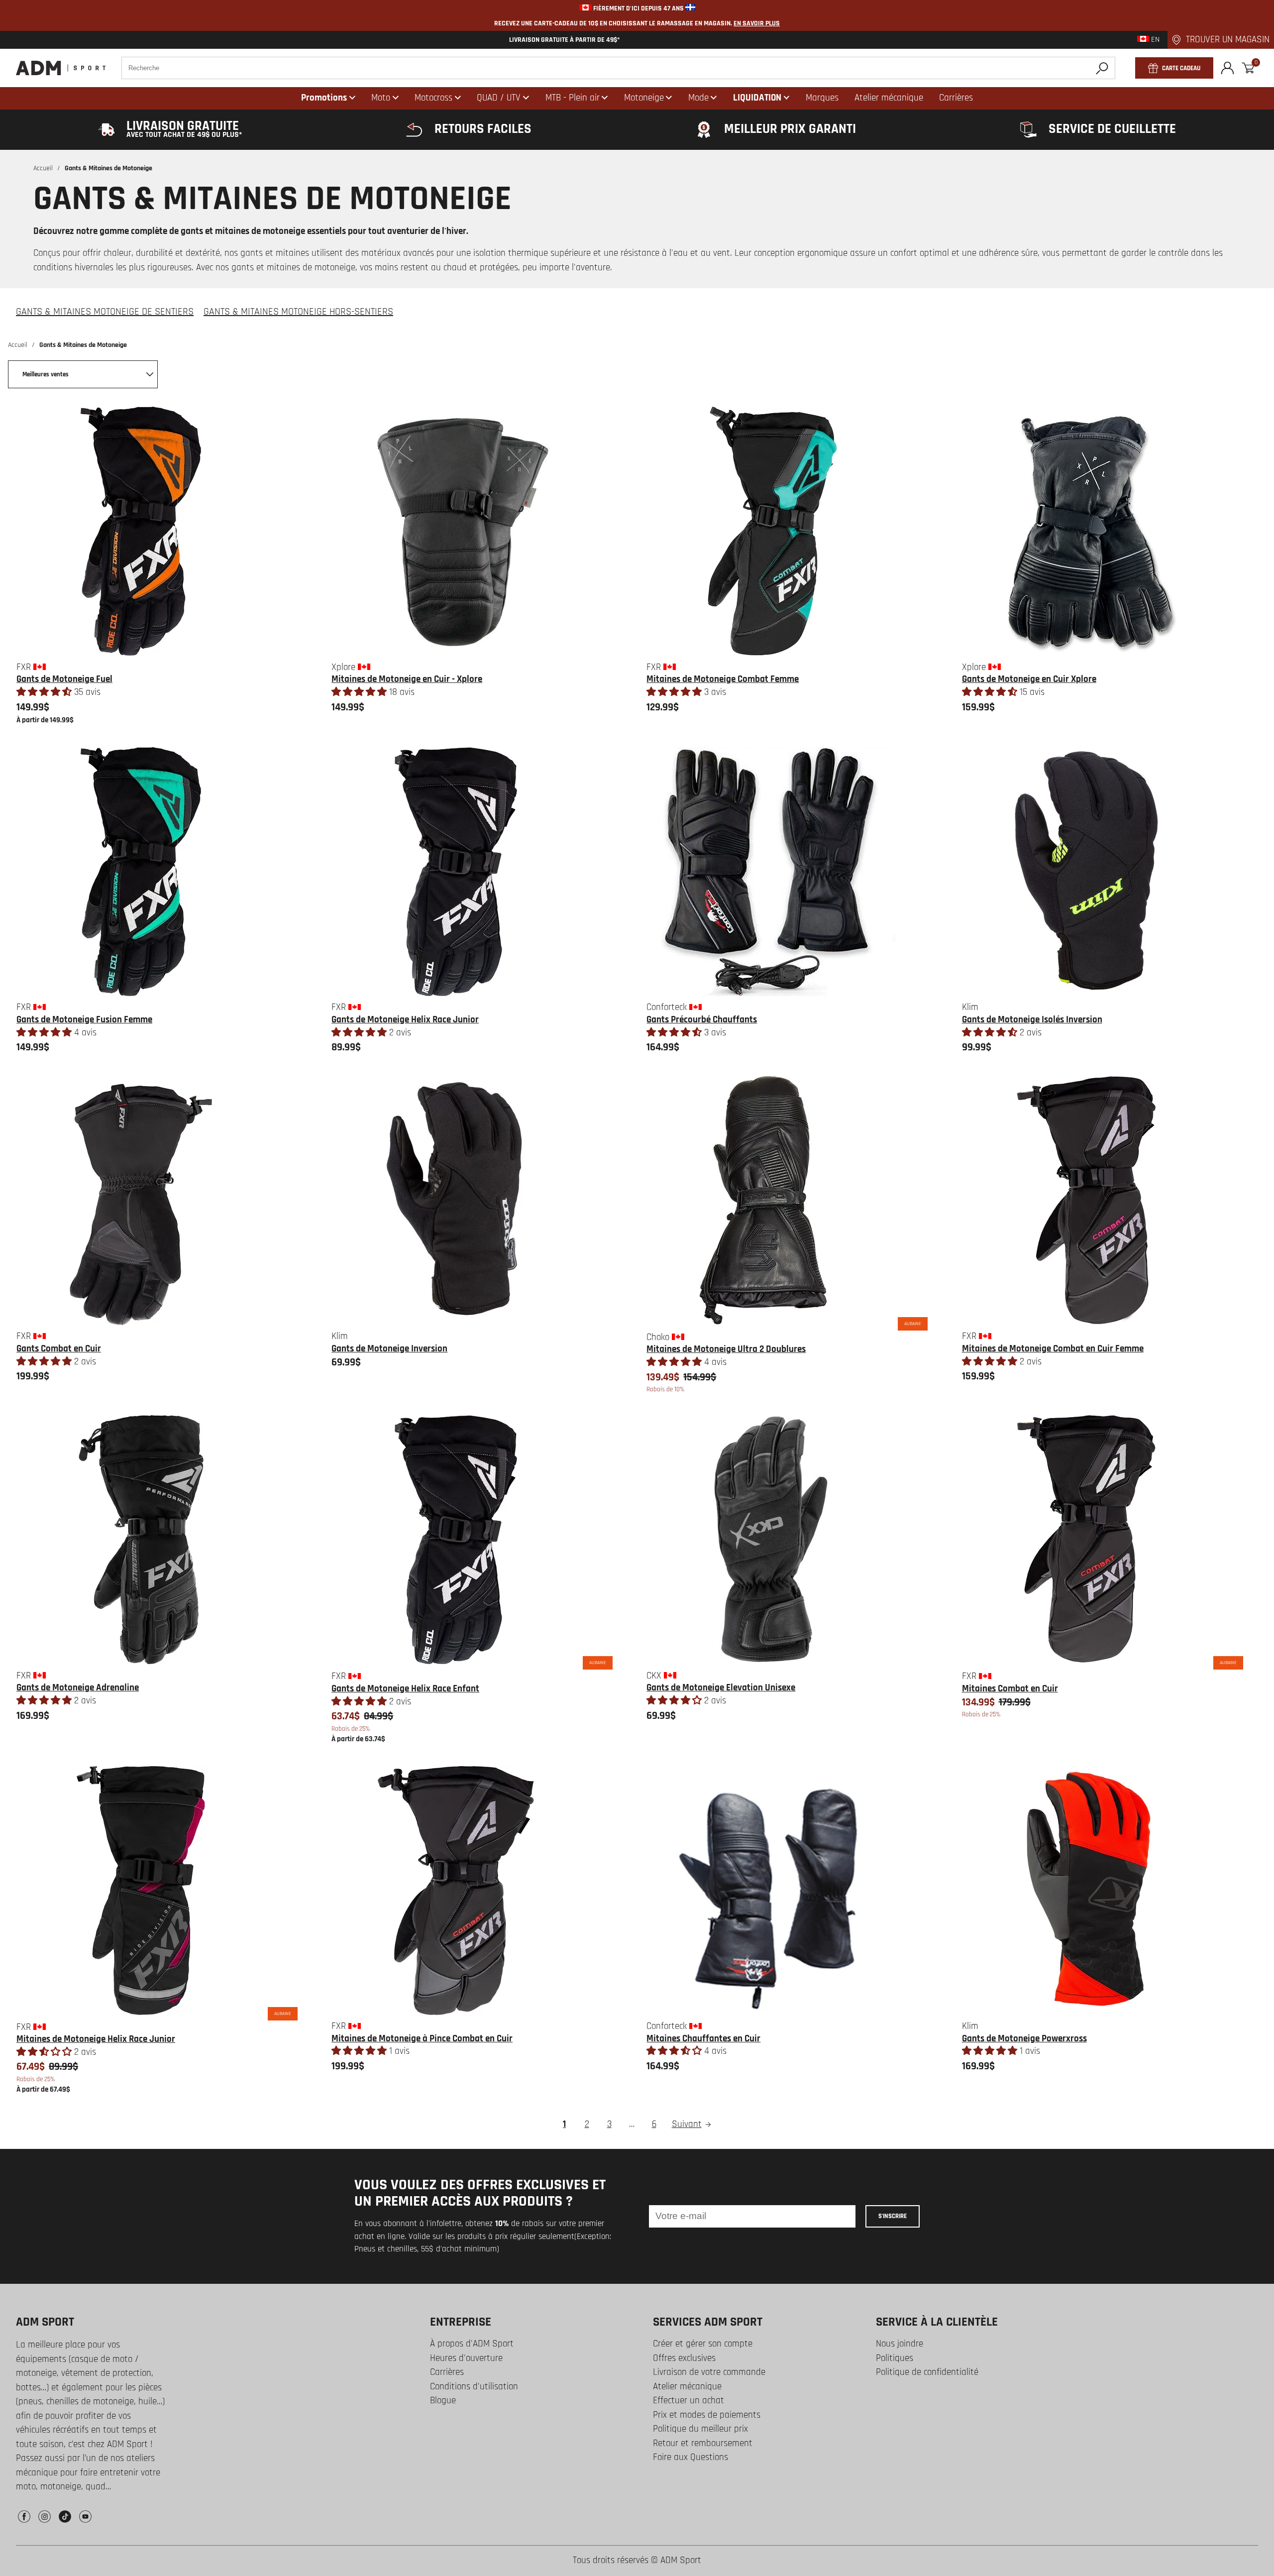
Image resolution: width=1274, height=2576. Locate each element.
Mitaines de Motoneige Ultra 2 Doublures (726, 1349)
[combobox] (618, 68)
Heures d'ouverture (466, 2358)
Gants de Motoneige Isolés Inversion (1032, 1020)
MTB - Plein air (573, 98)
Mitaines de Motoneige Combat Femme (723, 679)
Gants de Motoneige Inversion (389, 1349)
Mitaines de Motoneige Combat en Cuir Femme (1053, 1349)
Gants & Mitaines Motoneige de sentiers (105, 312)
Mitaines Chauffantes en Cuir (703, 2039)
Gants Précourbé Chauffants (702, 1020)
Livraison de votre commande (709, 2372)
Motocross (433, 98)
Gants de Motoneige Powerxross (1024, 2039)
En (1154, 40)
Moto (381, 98)
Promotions (324, 98)
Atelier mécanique (687, 2387)
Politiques (895, 2358)
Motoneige (644, 98)
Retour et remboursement (703, 2443)
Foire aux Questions (690, 2457)
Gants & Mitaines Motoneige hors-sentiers (298, 312)
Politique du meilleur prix (700, 2429)
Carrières (447, 2372)
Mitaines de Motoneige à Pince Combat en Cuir (422, 2039)
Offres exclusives (684, 2358)
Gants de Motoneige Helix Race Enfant (405, 1689)
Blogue (443, 2401)
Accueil (43, 168)
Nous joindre (900, 2344)
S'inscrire (893, 2216)
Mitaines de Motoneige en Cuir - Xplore (407, 679)
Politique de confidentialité (927, 2372)
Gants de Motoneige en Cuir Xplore (1029, 679)
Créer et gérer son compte (703, 2344)
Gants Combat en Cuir (59, 1349)
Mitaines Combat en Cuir (1010, 1689)
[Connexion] (1227, 68)
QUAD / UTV (499, 98)
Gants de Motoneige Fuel (64, 679)
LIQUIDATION (757, 98)
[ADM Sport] (61, 68)
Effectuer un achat (689, 2401)
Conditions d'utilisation (474, 2387)
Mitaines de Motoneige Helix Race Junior (96, 2039)
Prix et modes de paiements (707, 2415)
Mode (698, 98)
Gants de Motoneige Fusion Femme (84, 1020)
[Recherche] (1102, 68)
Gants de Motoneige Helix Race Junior (405, 1020)
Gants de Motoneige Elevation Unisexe (721, 1688)
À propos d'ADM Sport (472, 2344)
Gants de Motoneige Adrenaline (78, 1688)
